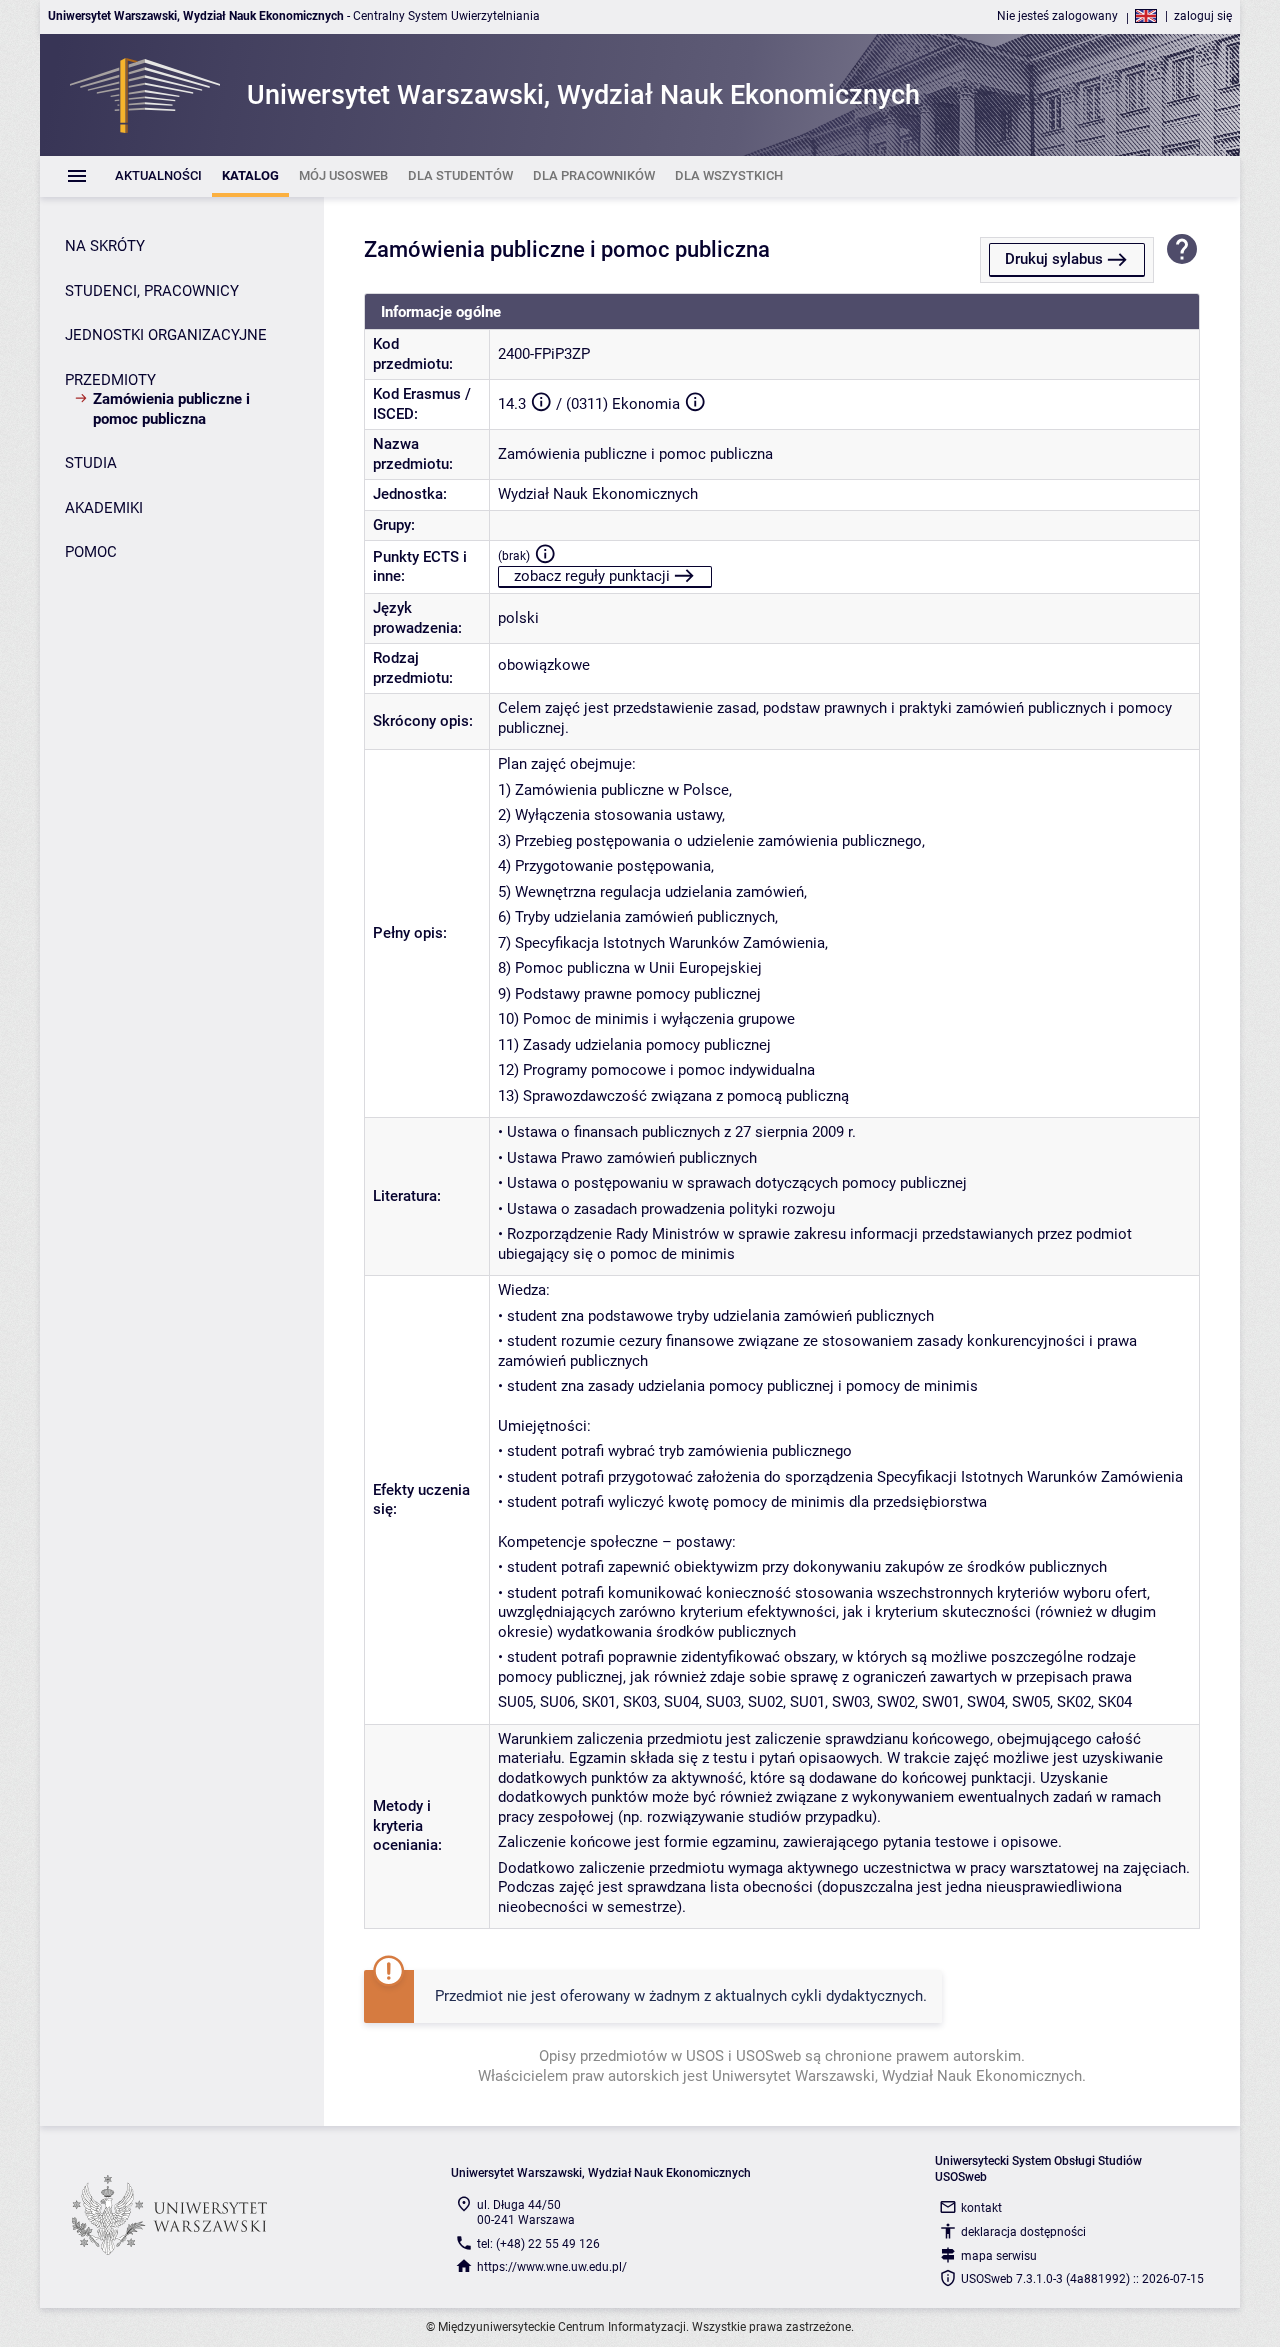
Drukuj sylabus (1054, 259)
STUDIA (91, 463)
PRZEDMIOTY (110, 380)
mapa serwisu (999, 2256)
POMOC (91, 552)
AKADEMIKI (104, 508)
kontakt (981, 2208)
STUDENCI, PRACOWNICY (152, 291)
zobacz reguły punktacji (592, 576)
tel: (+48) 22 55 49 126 (538, 2244)
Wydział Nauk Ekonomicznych (598, 494)
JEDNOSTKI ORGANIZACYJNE (166, 335)
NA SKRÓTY (105, 246)
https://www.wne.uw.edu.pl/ (552, 2267)
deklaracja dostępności (1023, 2232)
